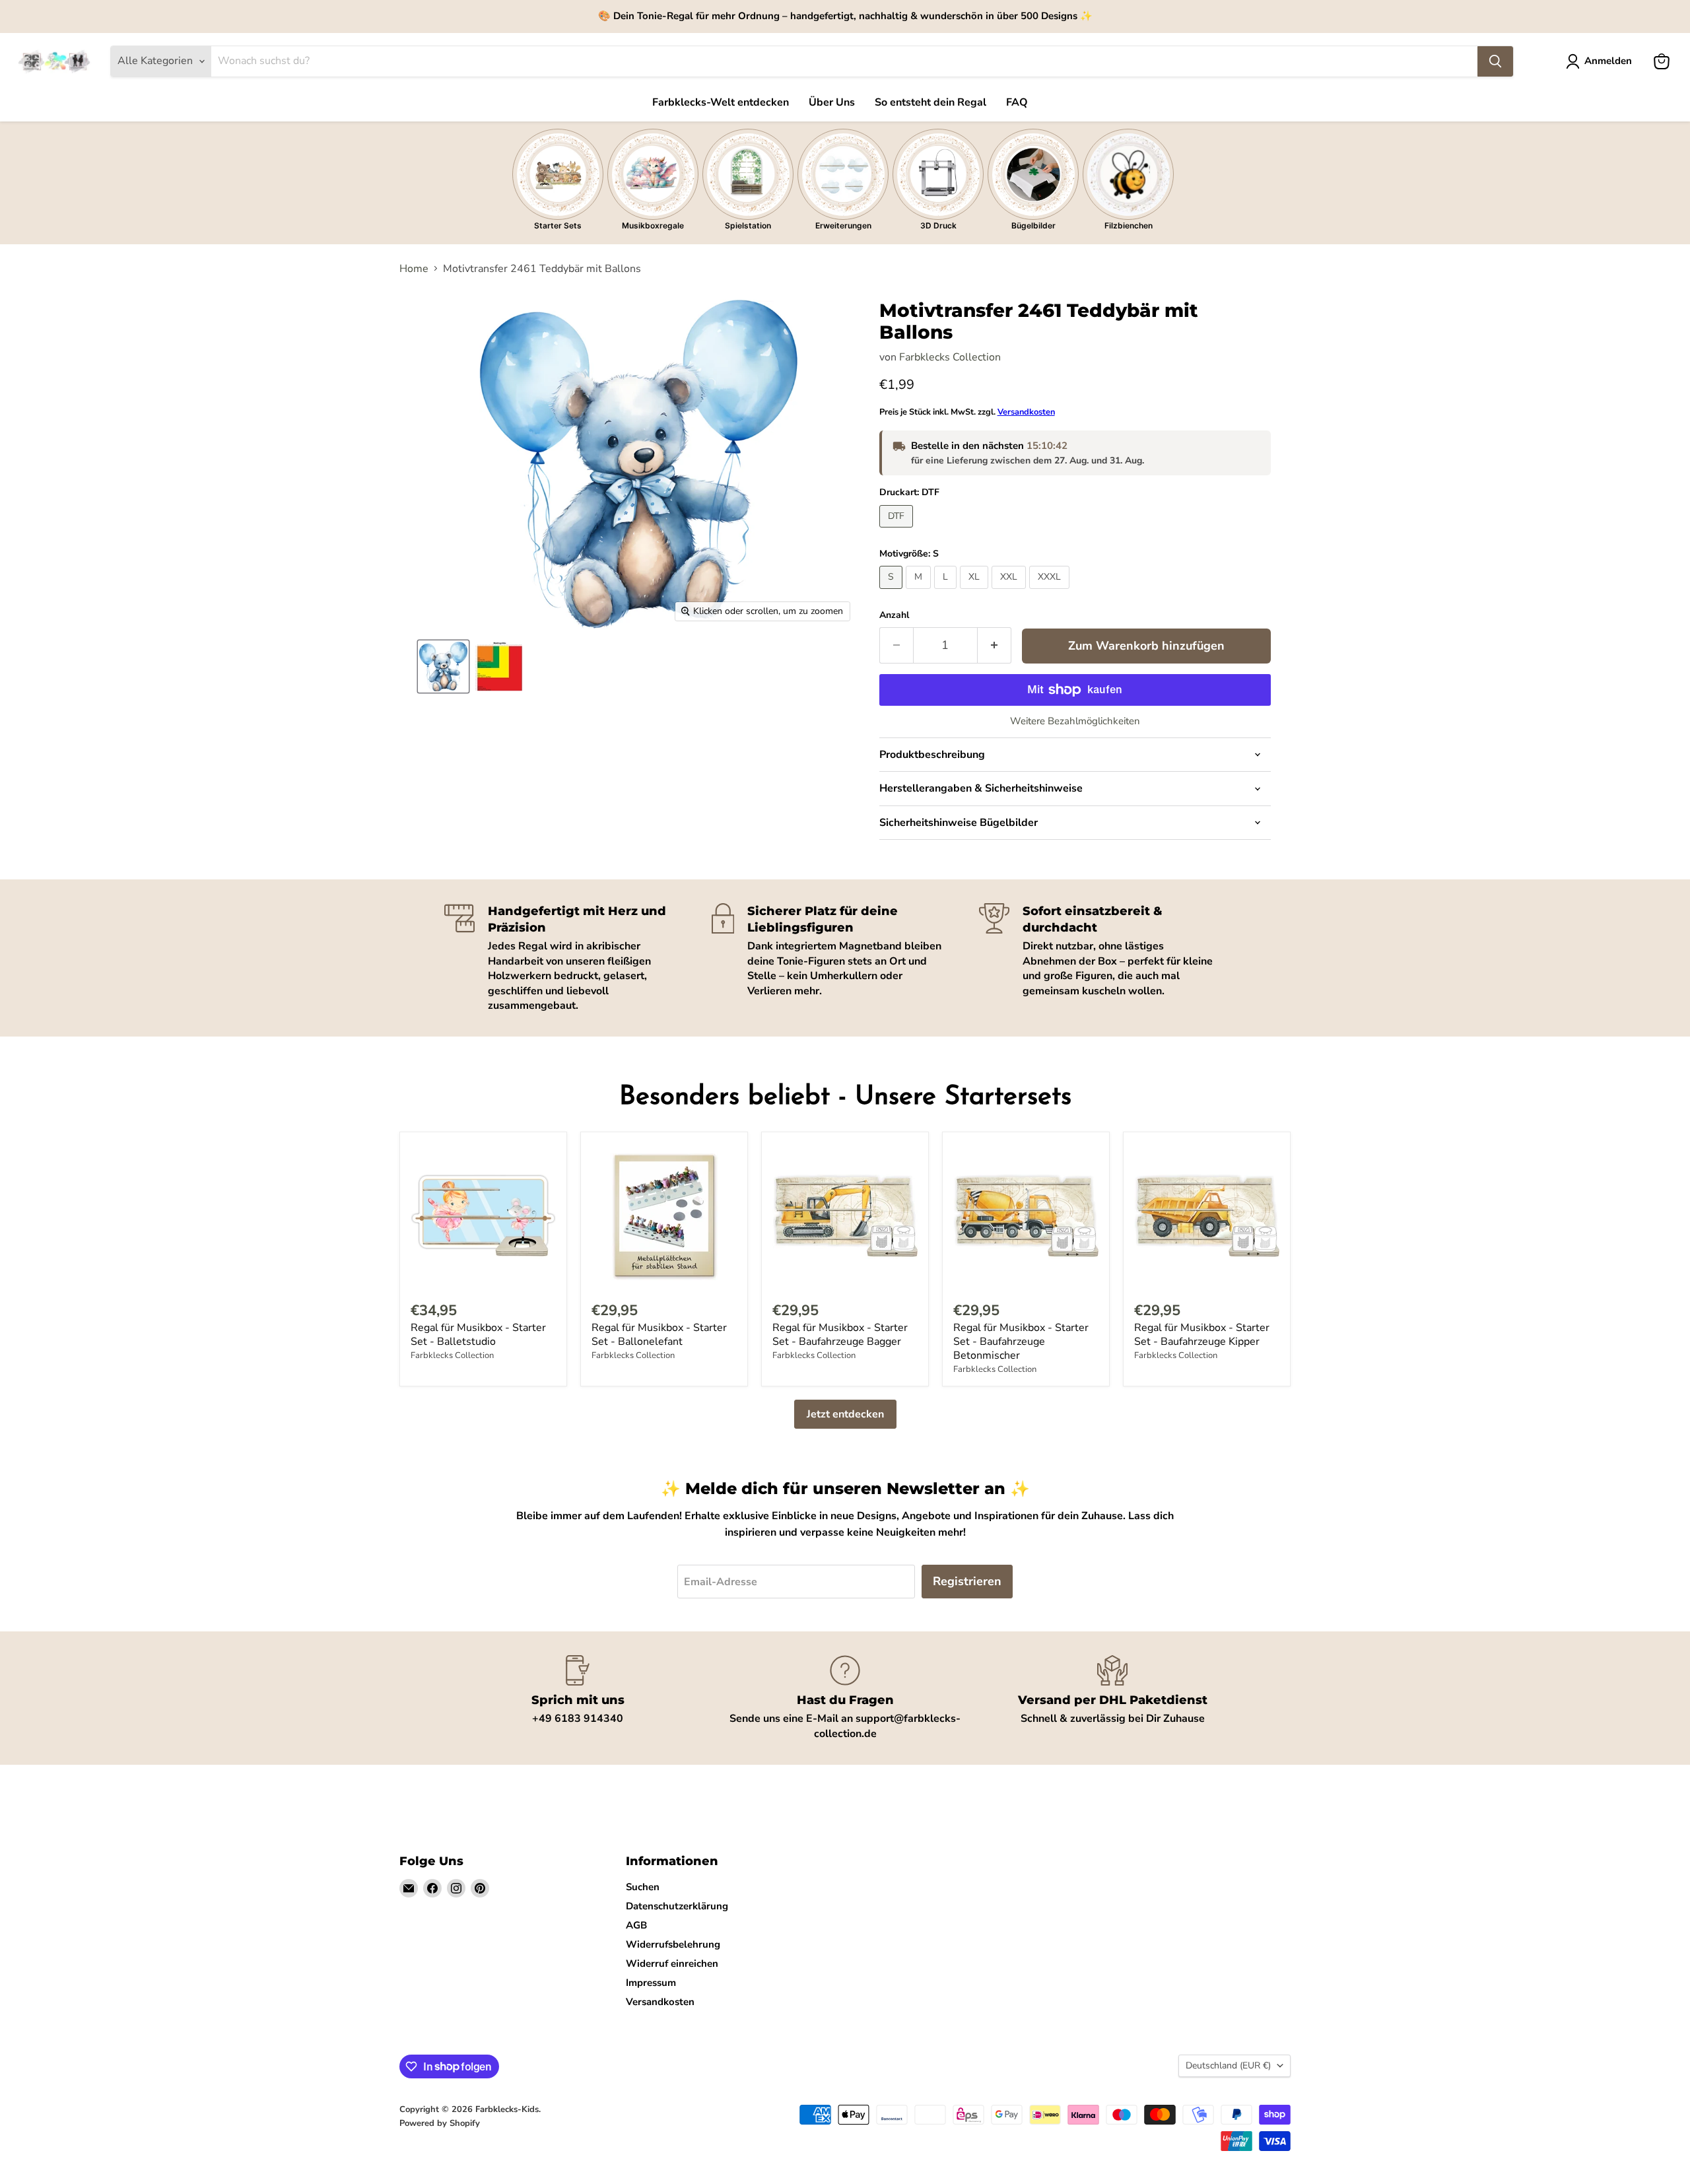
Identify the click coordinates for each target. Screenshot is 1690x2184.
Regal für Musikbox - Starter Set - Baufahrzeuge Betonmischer (1021, 1342)
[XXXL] (1051, 592)
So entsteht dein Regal (930, 102)
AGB (636, 1925)
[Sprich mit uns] (578, 1698)
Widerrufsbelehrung (673, 1944)
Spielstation (748, 225)
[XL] (976, 592)
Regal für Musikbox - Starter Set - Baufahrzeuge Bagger (840, 1335)
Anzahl (894, 615)
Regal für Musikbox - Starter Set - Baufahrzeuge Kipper (1202, 1335)
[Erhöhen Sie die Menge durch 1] (995, 645)
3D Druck (938, 225)
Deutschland (1228, 2065)
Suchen (643, 1887)
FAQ (1017, 102)
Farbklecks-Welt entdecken (721, 102)
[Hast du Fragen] (845, 1698)
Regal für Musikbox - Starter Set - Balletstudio (478, 1335)
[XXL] (1010, 592)
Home (414, 269)
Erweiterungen (843, 225)
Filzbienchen (1129, 225)
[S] (893, 592)
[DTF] (898, 531)
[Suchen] (1495, 61)
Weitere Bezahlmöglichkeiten (1075, 721)
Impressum (651, 1983)
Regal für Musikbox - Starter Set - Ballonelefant (659, 1335)
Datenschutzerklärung (677, 1906)
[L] (947, 592)
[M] (920, 592)
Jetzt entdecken (845, 1414)
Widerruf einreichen (672, 1963)
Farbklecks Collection (950, 357)
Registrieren (967, 1581)
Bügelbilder (1033, 225)
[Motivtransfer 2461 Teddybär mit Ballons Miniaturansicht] (443, 666)
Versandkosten (1026, 412)
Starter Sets (558, 225)
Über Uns (832, 102)
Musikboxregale (653, 225)
